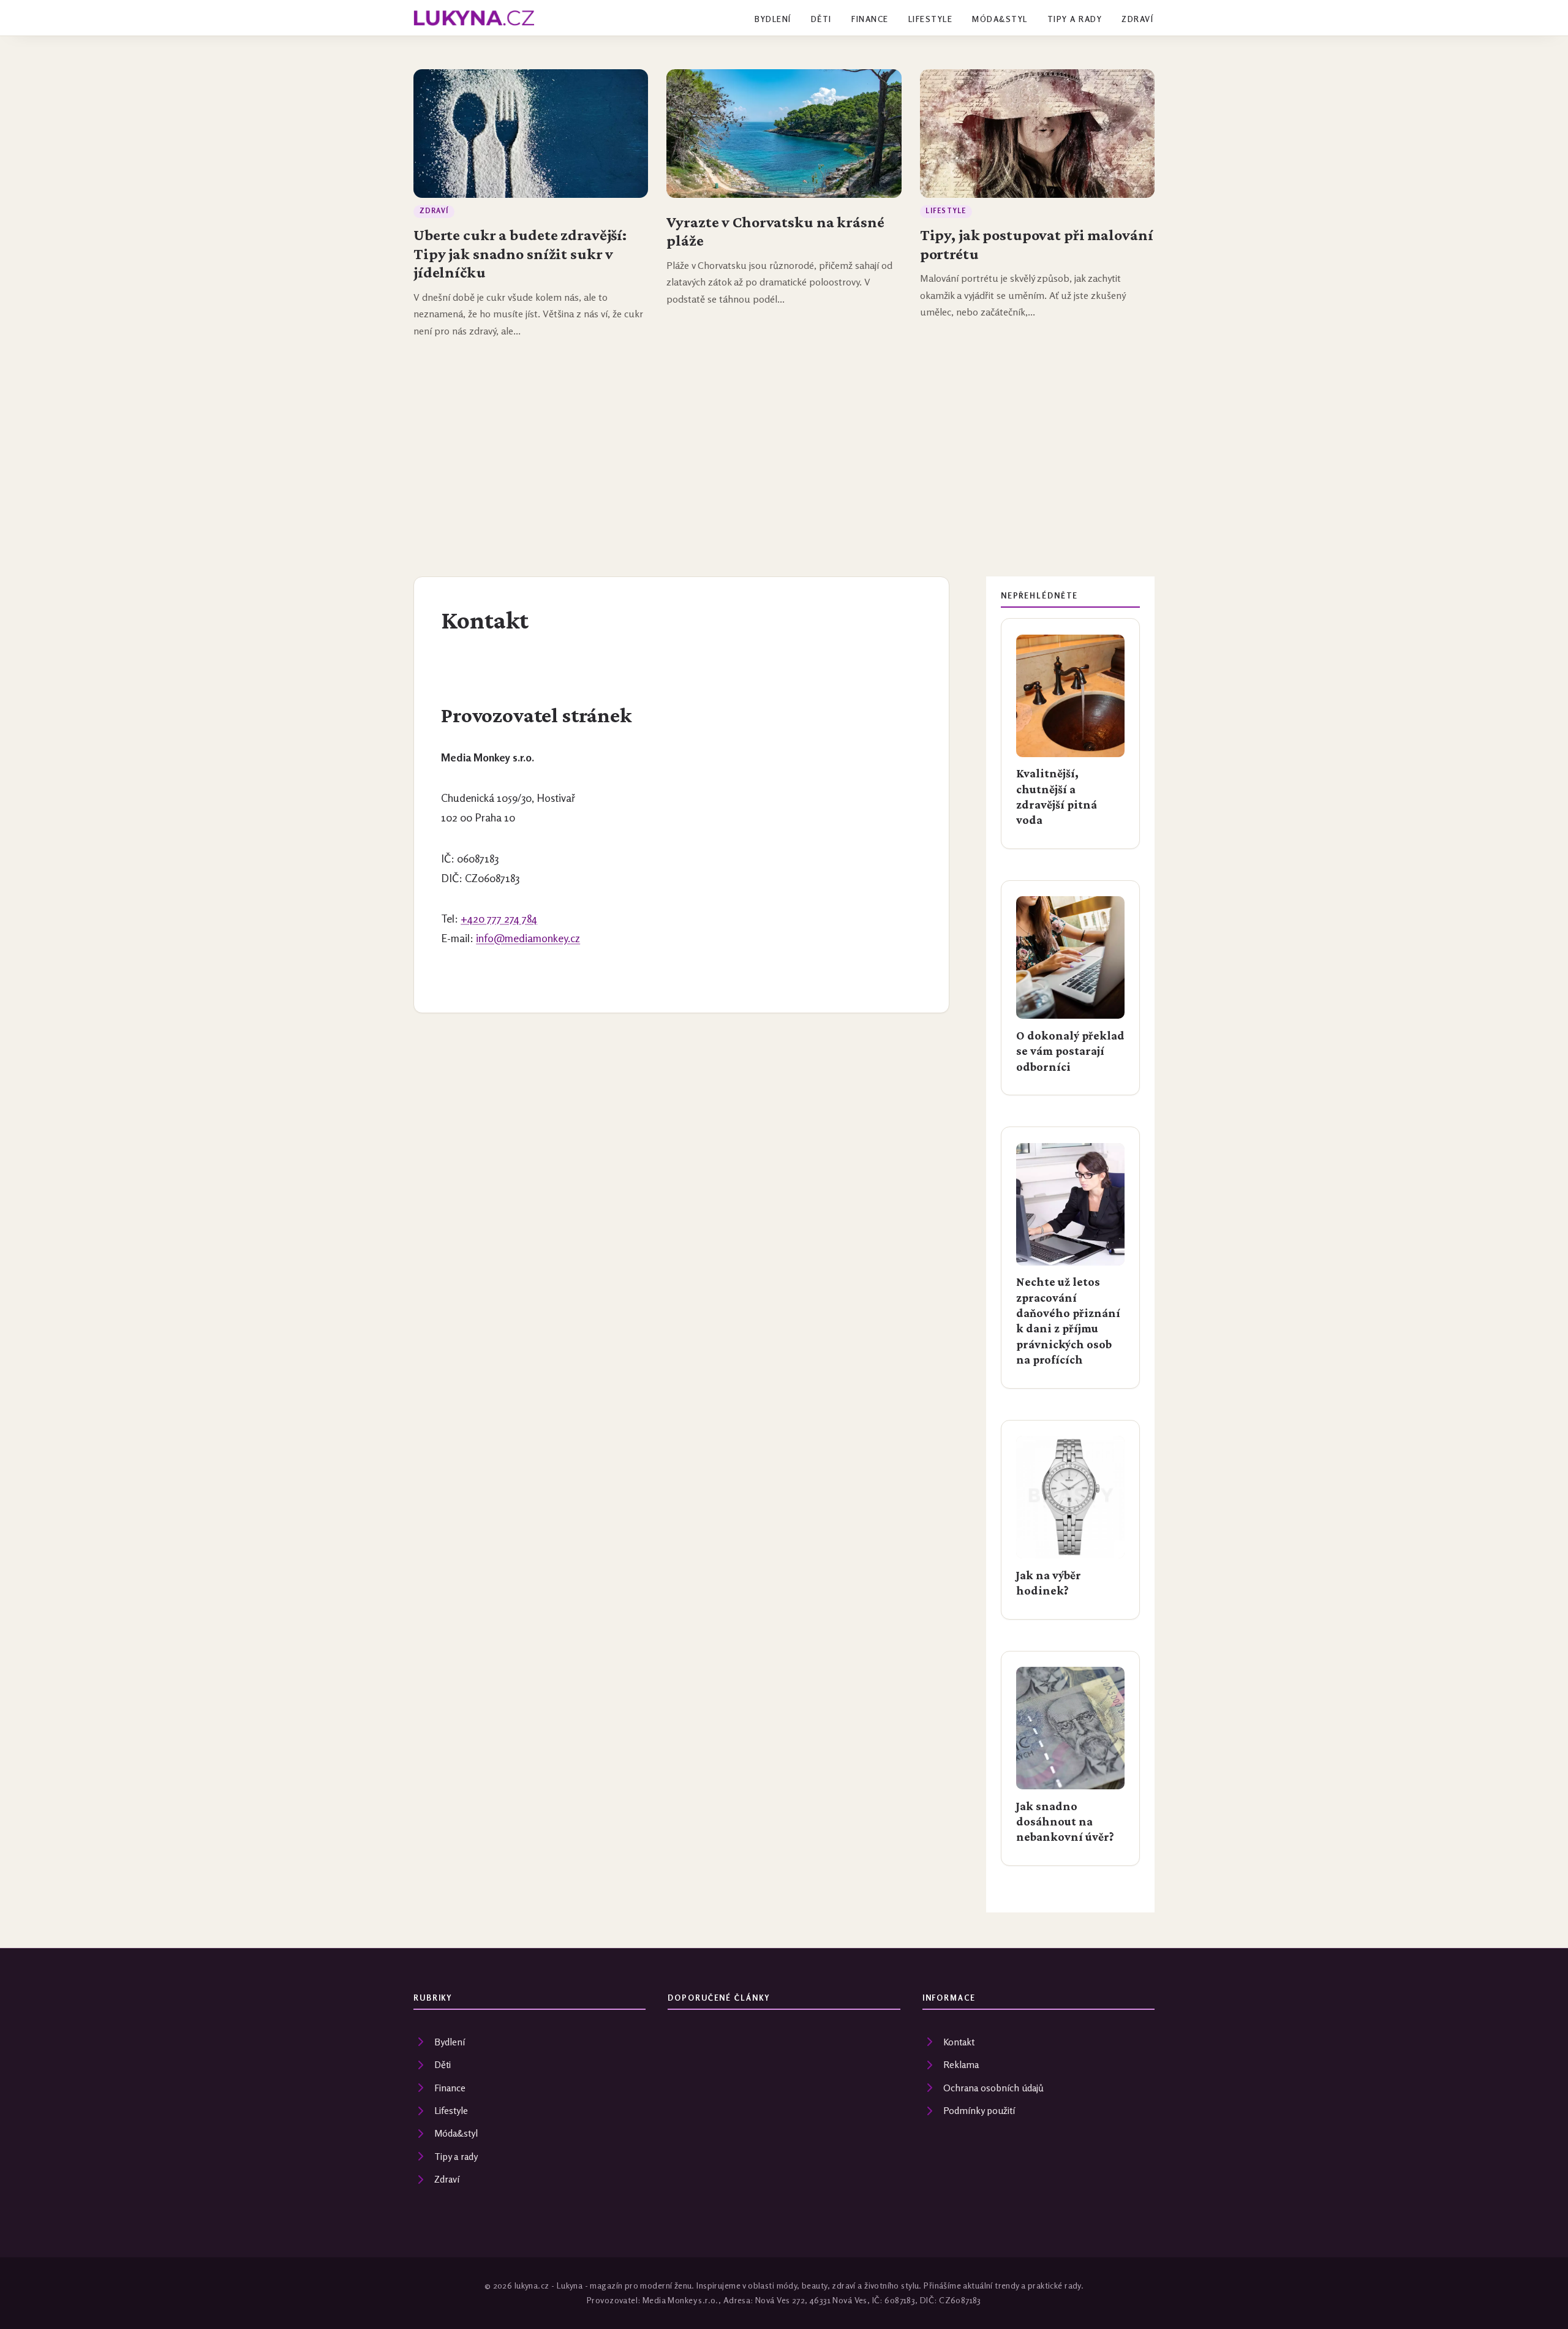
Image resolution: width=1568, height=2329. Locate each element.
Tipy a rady (1075, 19)
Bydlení (773, 19)
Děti (821, 19)
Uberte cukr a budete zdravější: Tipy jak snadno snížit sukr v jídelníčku (520, 253)
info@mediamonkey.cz (528, 938)
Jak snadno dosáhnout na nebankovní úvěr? (1065, 1821)
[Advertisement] (784, 439)
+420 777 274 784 (499, 919)
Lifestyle (930, 19)
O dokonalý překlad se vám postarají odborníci (1070, 1051)
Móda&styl (1000, 19)
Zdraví (1137, 19)
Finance (870, 19)
